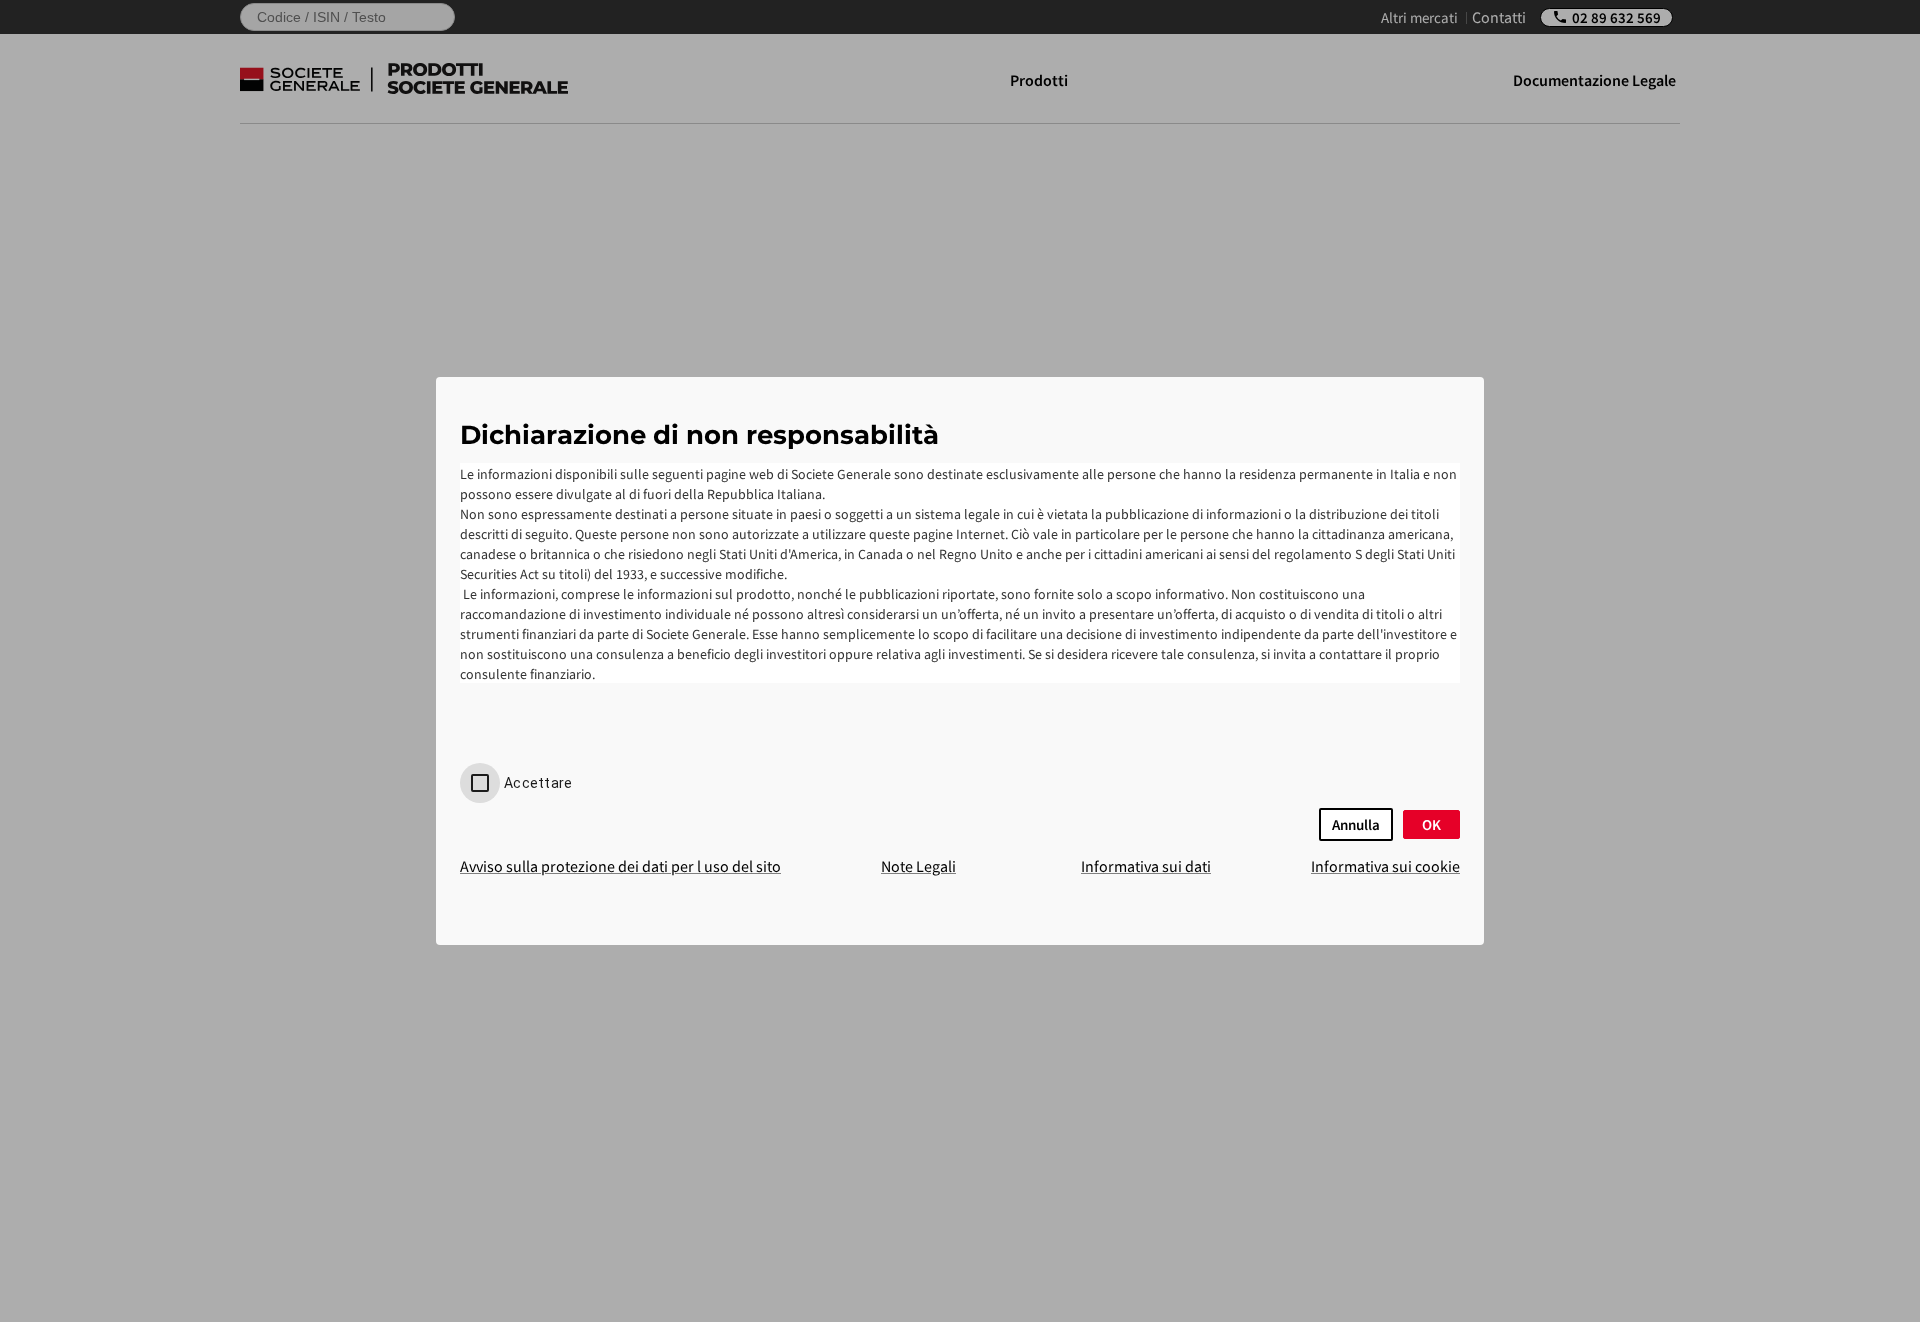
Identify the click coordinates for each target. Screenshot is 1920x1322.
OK (1431, 824)
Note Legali (918, 866)
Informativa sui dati (1146, 866)
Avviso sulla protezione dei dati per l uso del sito (620, 866)
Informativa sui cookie (1385, 866)
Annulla (1356, 824)
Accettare (538, 783)
